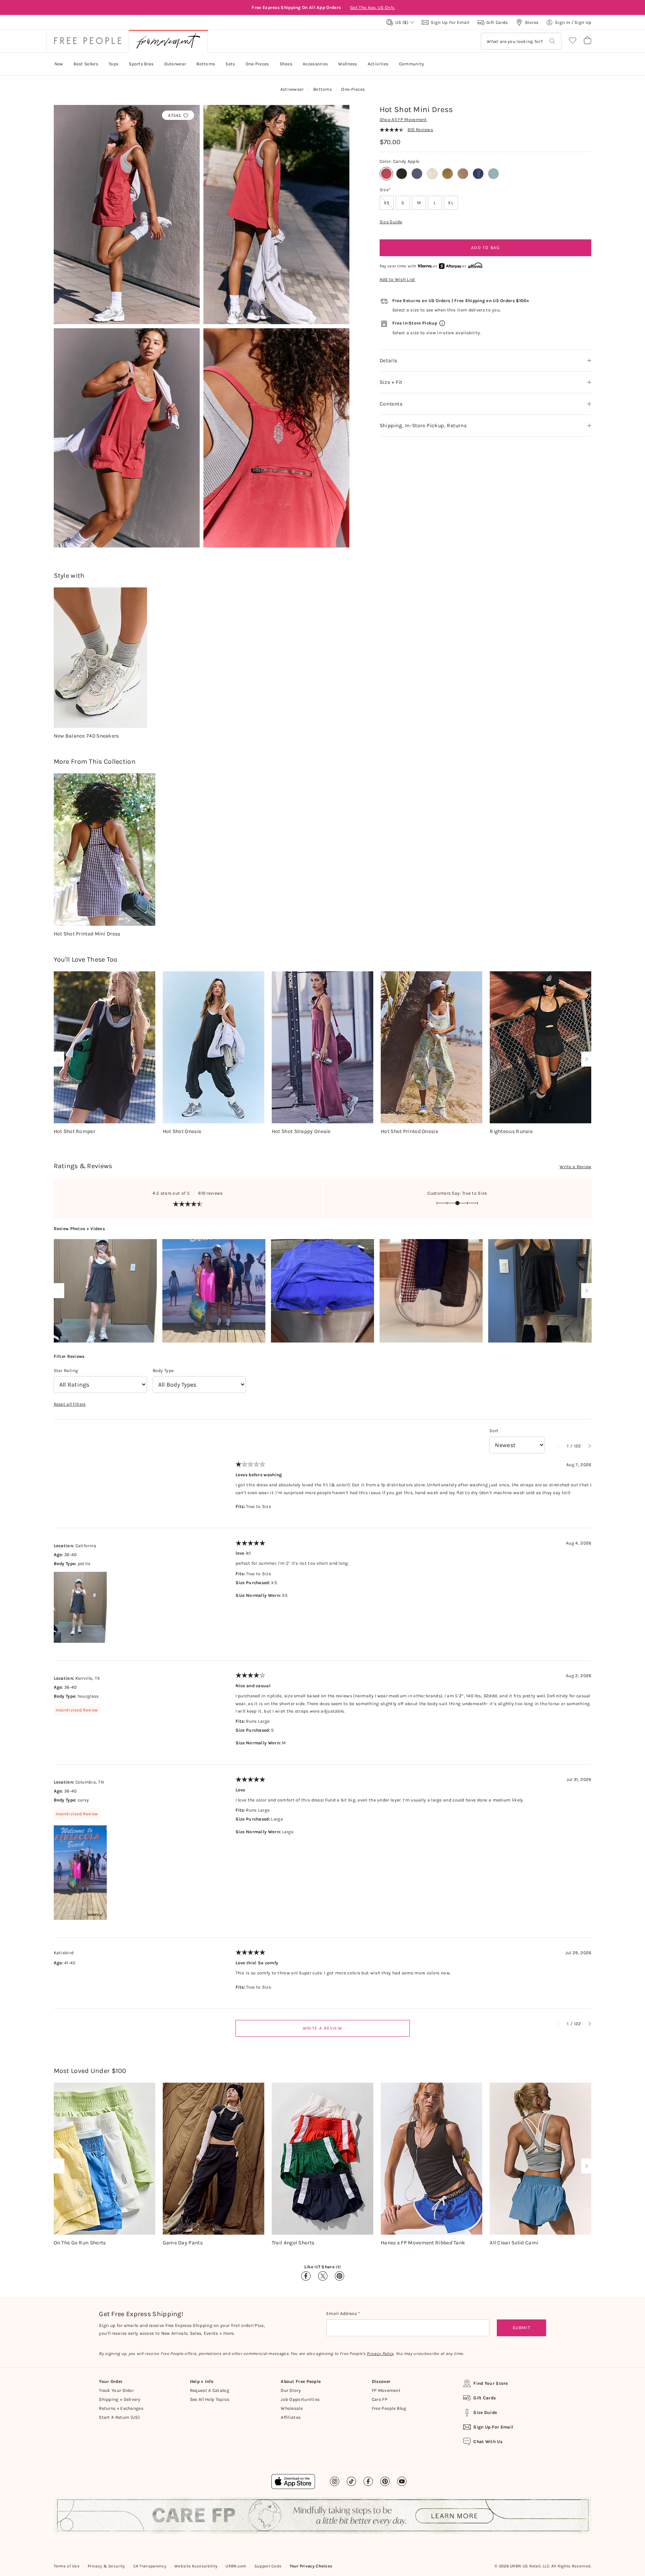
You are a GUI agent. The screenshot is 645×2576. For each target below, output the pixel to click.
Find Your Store (491, 2383)
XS (389, 203)
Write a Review (575, 1167)
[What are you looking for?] (552, 41)
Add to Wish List (398, 279)
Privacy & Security (106, 2566)
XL (451, 203)
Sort (494, 1431)
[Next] (585, 1059)
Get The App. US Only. (374, 7)
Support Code (268, 2566)
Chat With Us (488, 2442)
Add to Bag (485, 248)
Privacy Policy (380, 2354)
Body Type (163, 1371)
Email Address (342, 2313)
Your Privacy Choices (311, 2566)
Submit (521, 2328)
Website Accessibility (196, 2566)
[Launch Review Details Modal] (105, 1291)
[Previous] (60, 1059)
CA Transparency (150, 2566)
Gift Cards (484, 2398)
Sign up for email (493, 2427)
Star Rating (66, 1371)
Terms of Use (67, 2566)
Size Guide (391, 222)
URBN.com (236, 2566)
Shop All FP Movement (403, 120)
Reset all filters (70, 1404)
